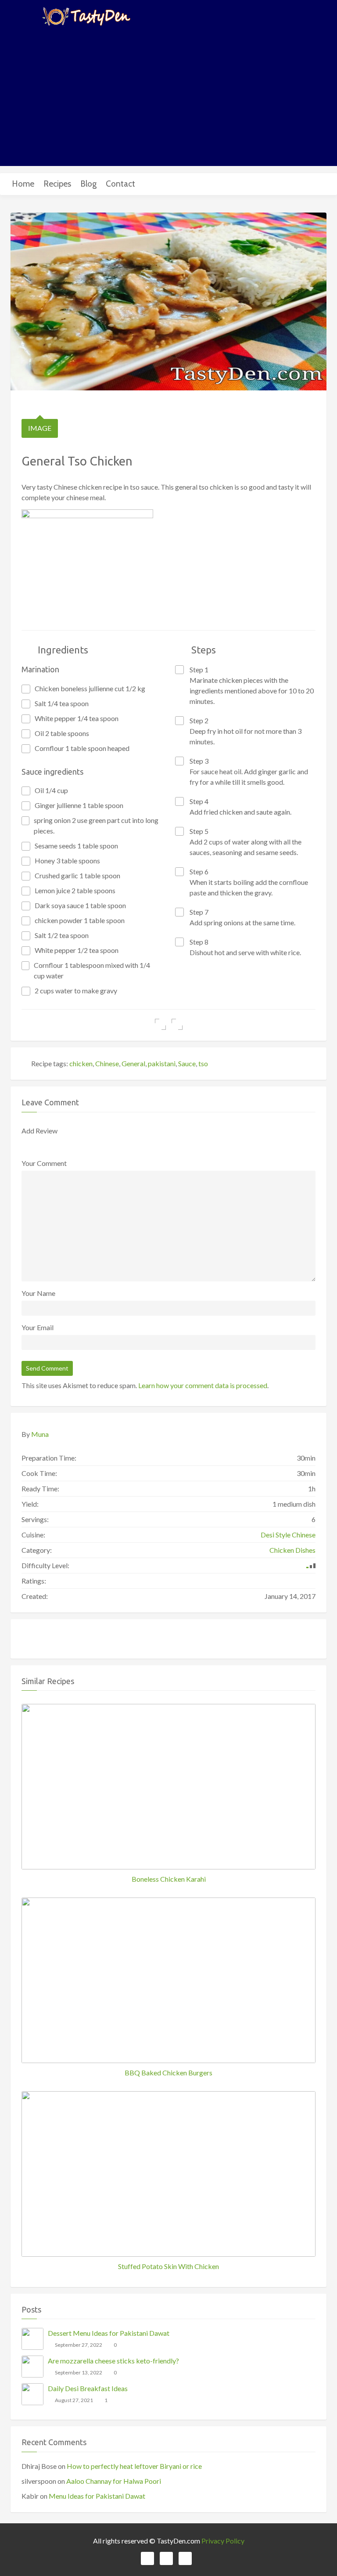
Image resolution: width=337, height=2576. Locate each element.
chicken (81, 1063)
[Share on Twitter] (177, 1024)
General (133, 1063)
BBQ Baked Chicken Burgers (168, 2073)
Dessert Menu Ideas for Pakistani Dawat (109, 2333)
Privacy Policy (223, 2541)
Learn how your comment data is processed (203, 1385)
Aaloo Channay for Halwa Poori (114, 2481)
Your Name (38, 1293)
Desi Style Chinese (288, 1535)
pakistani (162, 1063)
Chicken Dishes (292, 1550)
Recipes (57, 184)
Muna (40, 1434)
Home (23, 184)
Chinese (107, 1063)
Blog (88, 184)
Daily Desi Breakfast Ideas (88, 2388)
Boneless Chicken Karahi (169, 1879)
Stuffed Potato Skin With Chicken (168, 2266)
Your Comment (44, 1163)
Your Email (38, 1327)
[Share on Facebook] (160, 1024)
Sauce (187, 1063)
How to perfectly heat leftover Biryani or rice (134, 2466)
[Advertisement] (168, 96)
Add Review (39, 1131)
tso (203, 1063)
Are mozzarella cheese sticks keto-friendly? (113, 2361)
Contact (120, 184)
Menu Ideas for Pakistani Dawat (97, 2496)
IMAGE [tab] (40, 428)
